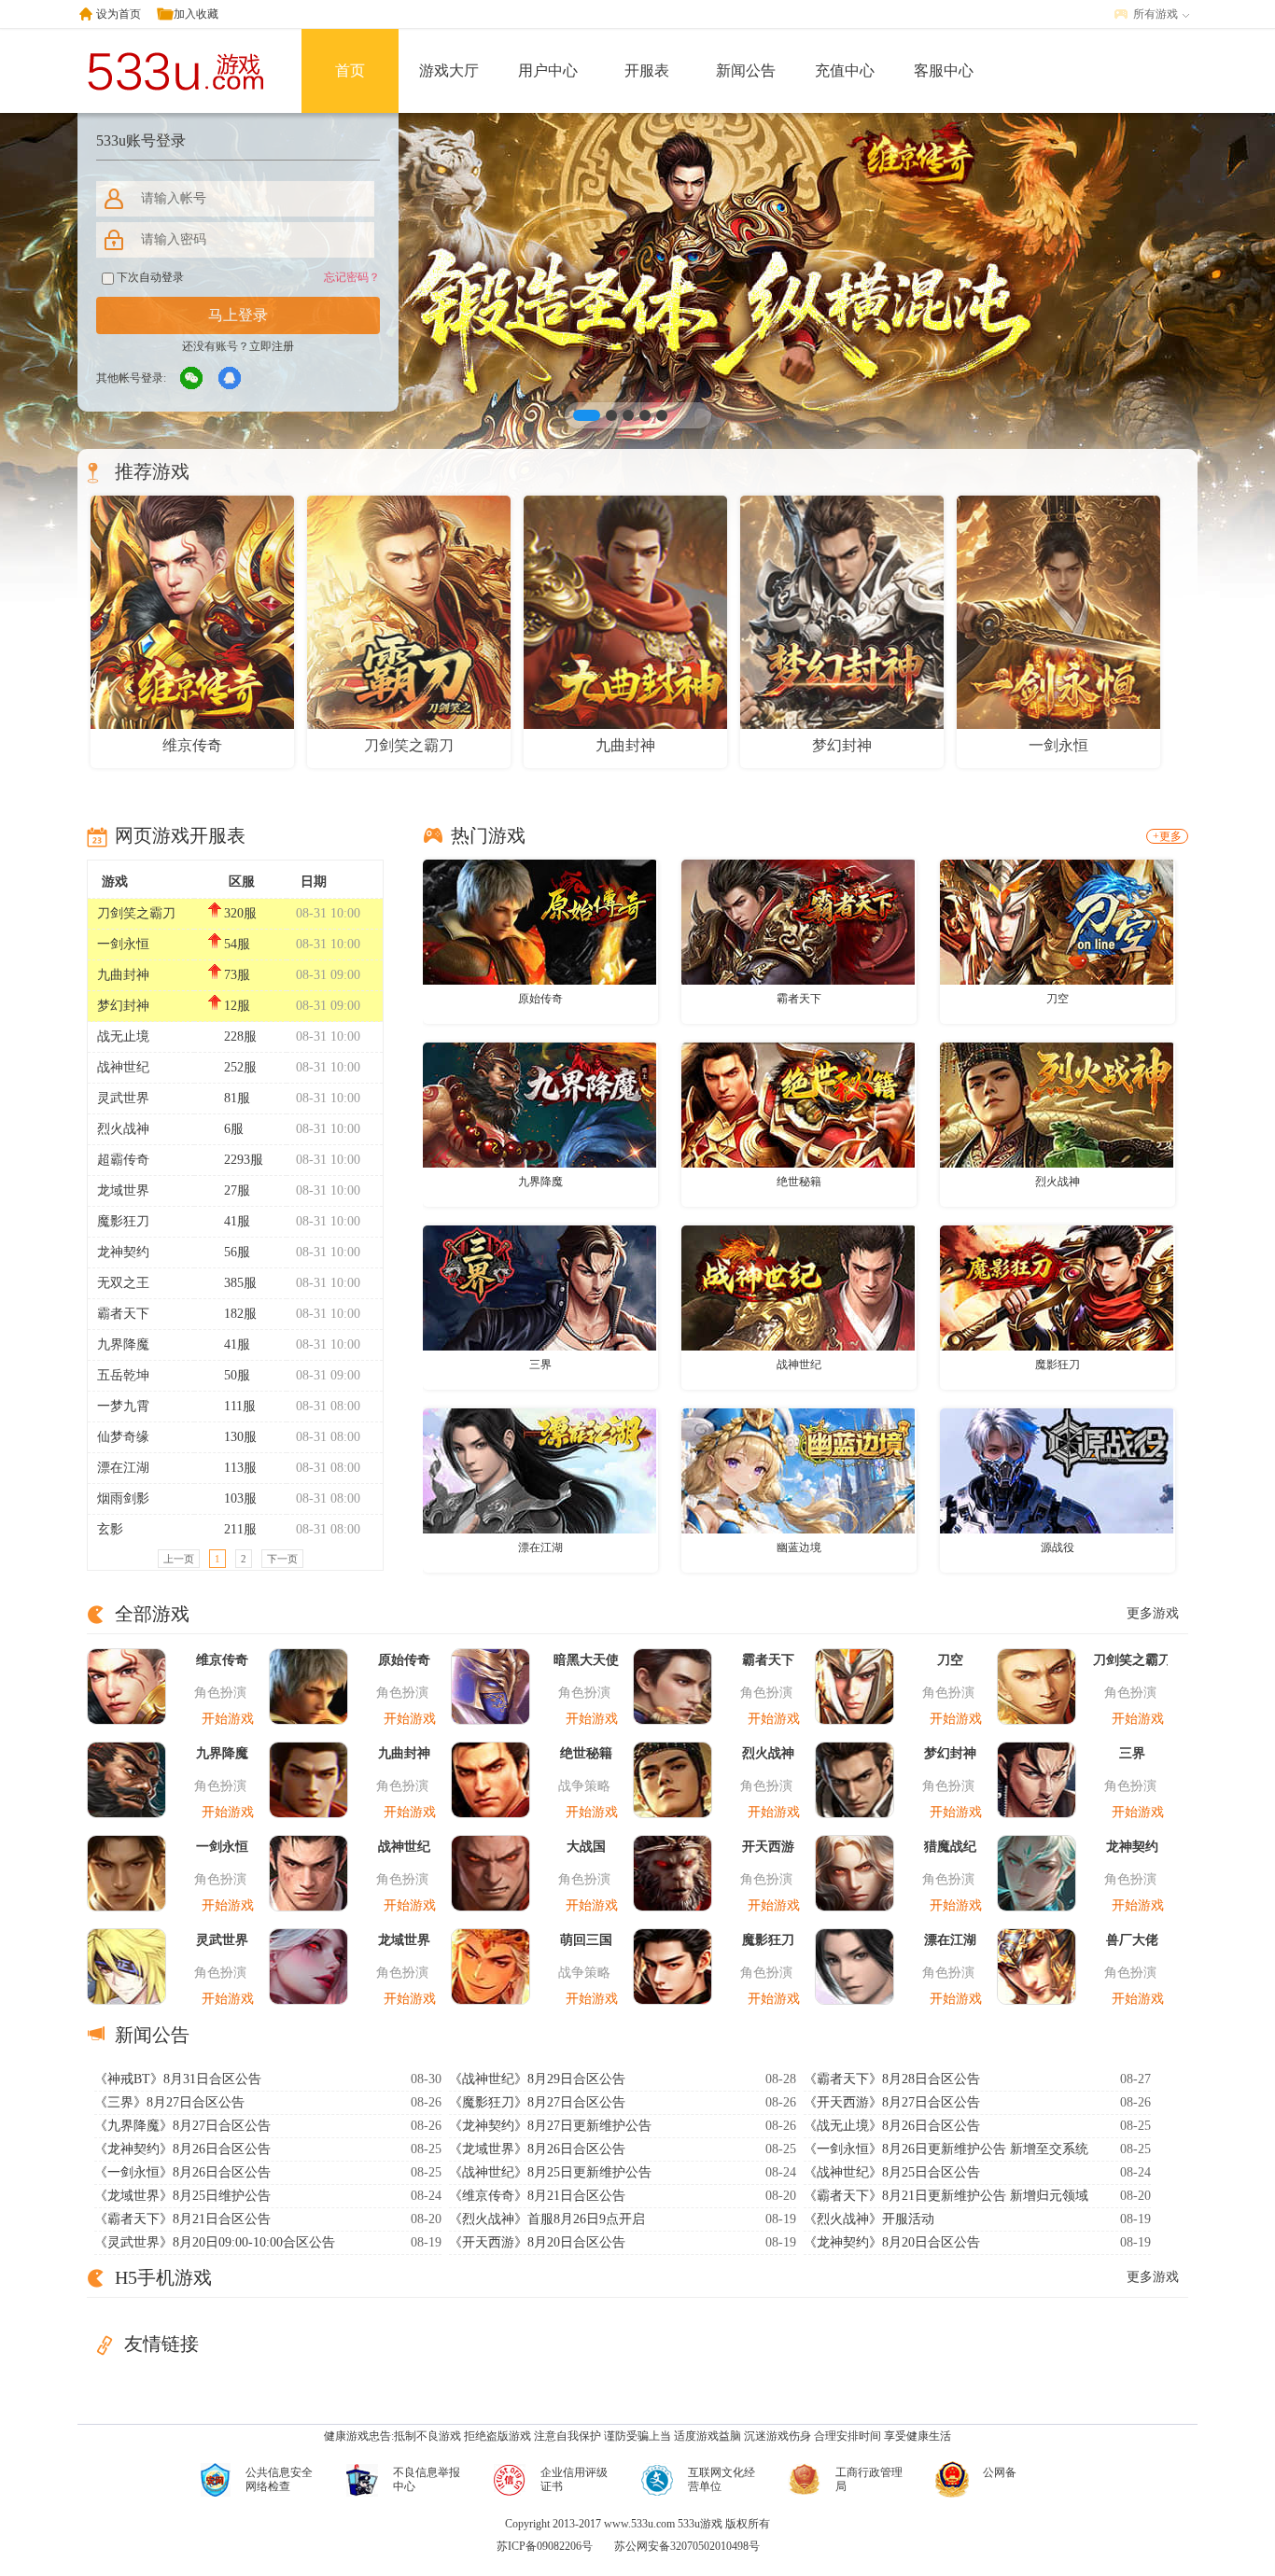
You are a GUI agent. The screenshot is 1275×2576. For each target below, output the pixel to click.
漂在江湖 (123, 1468)
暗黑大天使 (586, 1660)
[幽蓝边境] (798, 1470)
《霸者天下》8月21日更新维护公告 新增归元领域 (946, 2196)
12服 (237, 1006)
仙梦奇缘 (123, 1437)
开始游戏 (228, 1719)
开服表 (647, 70)
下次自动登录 (149, 277)
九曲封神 (123, 975)
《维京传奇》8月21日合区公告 (537, 2196)
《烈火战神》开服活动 (869, 2219)
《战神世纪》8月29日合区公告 (537, 2079)
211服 (240, 1529)
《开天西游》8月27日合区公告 (892, 2102)
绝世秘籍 (799, 1182)
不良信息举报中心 (427, 2479)
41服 (237, 1221)
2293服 (244, 1160)
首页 (350, 70)
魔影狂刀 (123, 1221)
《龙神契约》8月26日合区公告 (182, 2149)
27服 (237, 1190)
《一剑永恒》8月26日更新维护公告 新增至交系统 (946, 2149)
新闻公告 (746, 70)
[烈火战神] (1057, 1104)
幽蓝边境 (799, 1547)
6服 (234, 1129)
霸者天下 (123, 1314)
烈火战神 (123, 1129)
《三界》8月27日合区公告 (169, 2102)
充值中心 (845, 70)
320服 (240, 913)
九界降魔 (123, 1344)
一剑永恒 (123, 944)
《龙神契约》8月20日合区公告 (892, 2242)
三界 (540, 1365)
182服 (240, 1314)
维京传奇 (222, 1660)
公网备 (1000, 2472)
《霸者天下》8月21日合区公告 (182, 2219)
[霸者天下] (798, 921)
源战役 (1058, 1547)
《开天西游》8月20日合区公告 (537, 2242)
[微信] (192, 379)
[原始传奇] (539, 921)
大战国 (586, 1847)
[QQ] (231, 379)
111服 (240, 1406)
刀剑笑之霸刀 (136, 913)
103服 (240, 1498)
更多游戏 (1153, 1613)
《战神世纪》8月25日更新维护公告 (550, 2172)
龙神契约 (123, 1252)
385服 (240, 1283)
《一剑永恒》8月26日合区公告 (182, 2172)
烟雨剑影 (123, 1498)
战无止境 (123, 1036)
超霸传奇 (123, 1160)
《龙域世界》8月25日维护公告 (182, 2196)
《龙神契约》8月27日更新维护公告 (550, 2126)
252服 (240, 1067)
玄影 (110, 1529)
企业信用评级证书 (574, 2479)
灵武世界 (123, 1098)
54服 (237, 944)
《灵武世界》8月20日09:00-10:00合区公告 (215, 2242)
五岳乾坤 (123, 1375)
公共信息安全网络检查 (279, 2479)
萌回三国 (586, 1940)
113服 (240, 1468)
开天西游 (768, 1847)
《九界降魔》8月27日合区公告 (182, 2126)
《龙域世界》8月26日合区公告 (537, 2149)
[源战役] (1057, 1470)
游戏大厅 (449, 70)
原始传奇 (540, 999)
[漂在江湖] (539, 1470)
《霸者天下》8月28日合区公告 (892, 2079)
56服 (237, 1252)
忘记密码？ (352, 277)
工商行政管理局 (869, 2479)
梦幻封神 (123, 1006)
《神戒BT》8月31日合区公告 (178, 2079)
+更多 (1167, 836)
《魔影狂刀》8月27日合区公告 (537, 2102)
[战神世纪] (798, 1287)
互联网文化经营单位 (722, 2479)
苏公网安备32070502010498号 (687, 2546)
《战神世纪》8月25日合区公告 (892, 2172)
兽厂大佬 (1132, 1940)
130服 (240, 1437)
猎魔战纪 (950, 1847)
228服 (240, 1036)
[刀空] (1057, 921)
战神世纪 (123, 1067)
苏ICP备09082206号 (545, 2546)
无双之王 (123, 1283)
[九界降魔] (539, 1104)
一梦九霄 (123, 1406)
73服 (237, 975)
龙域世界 (123, 1190)
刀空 (1058, 999)
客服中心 (944, 70)
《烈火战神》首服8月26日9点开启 (547, 2219)
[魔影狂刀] (1057, 1287)
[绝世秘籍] (798, 1104)
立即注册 (272, 346)
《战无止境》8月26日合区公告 (892, 2126)
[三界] (539, 1287)
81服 (237, 1098)
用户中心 (548, 70)
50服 (237, 1375)
